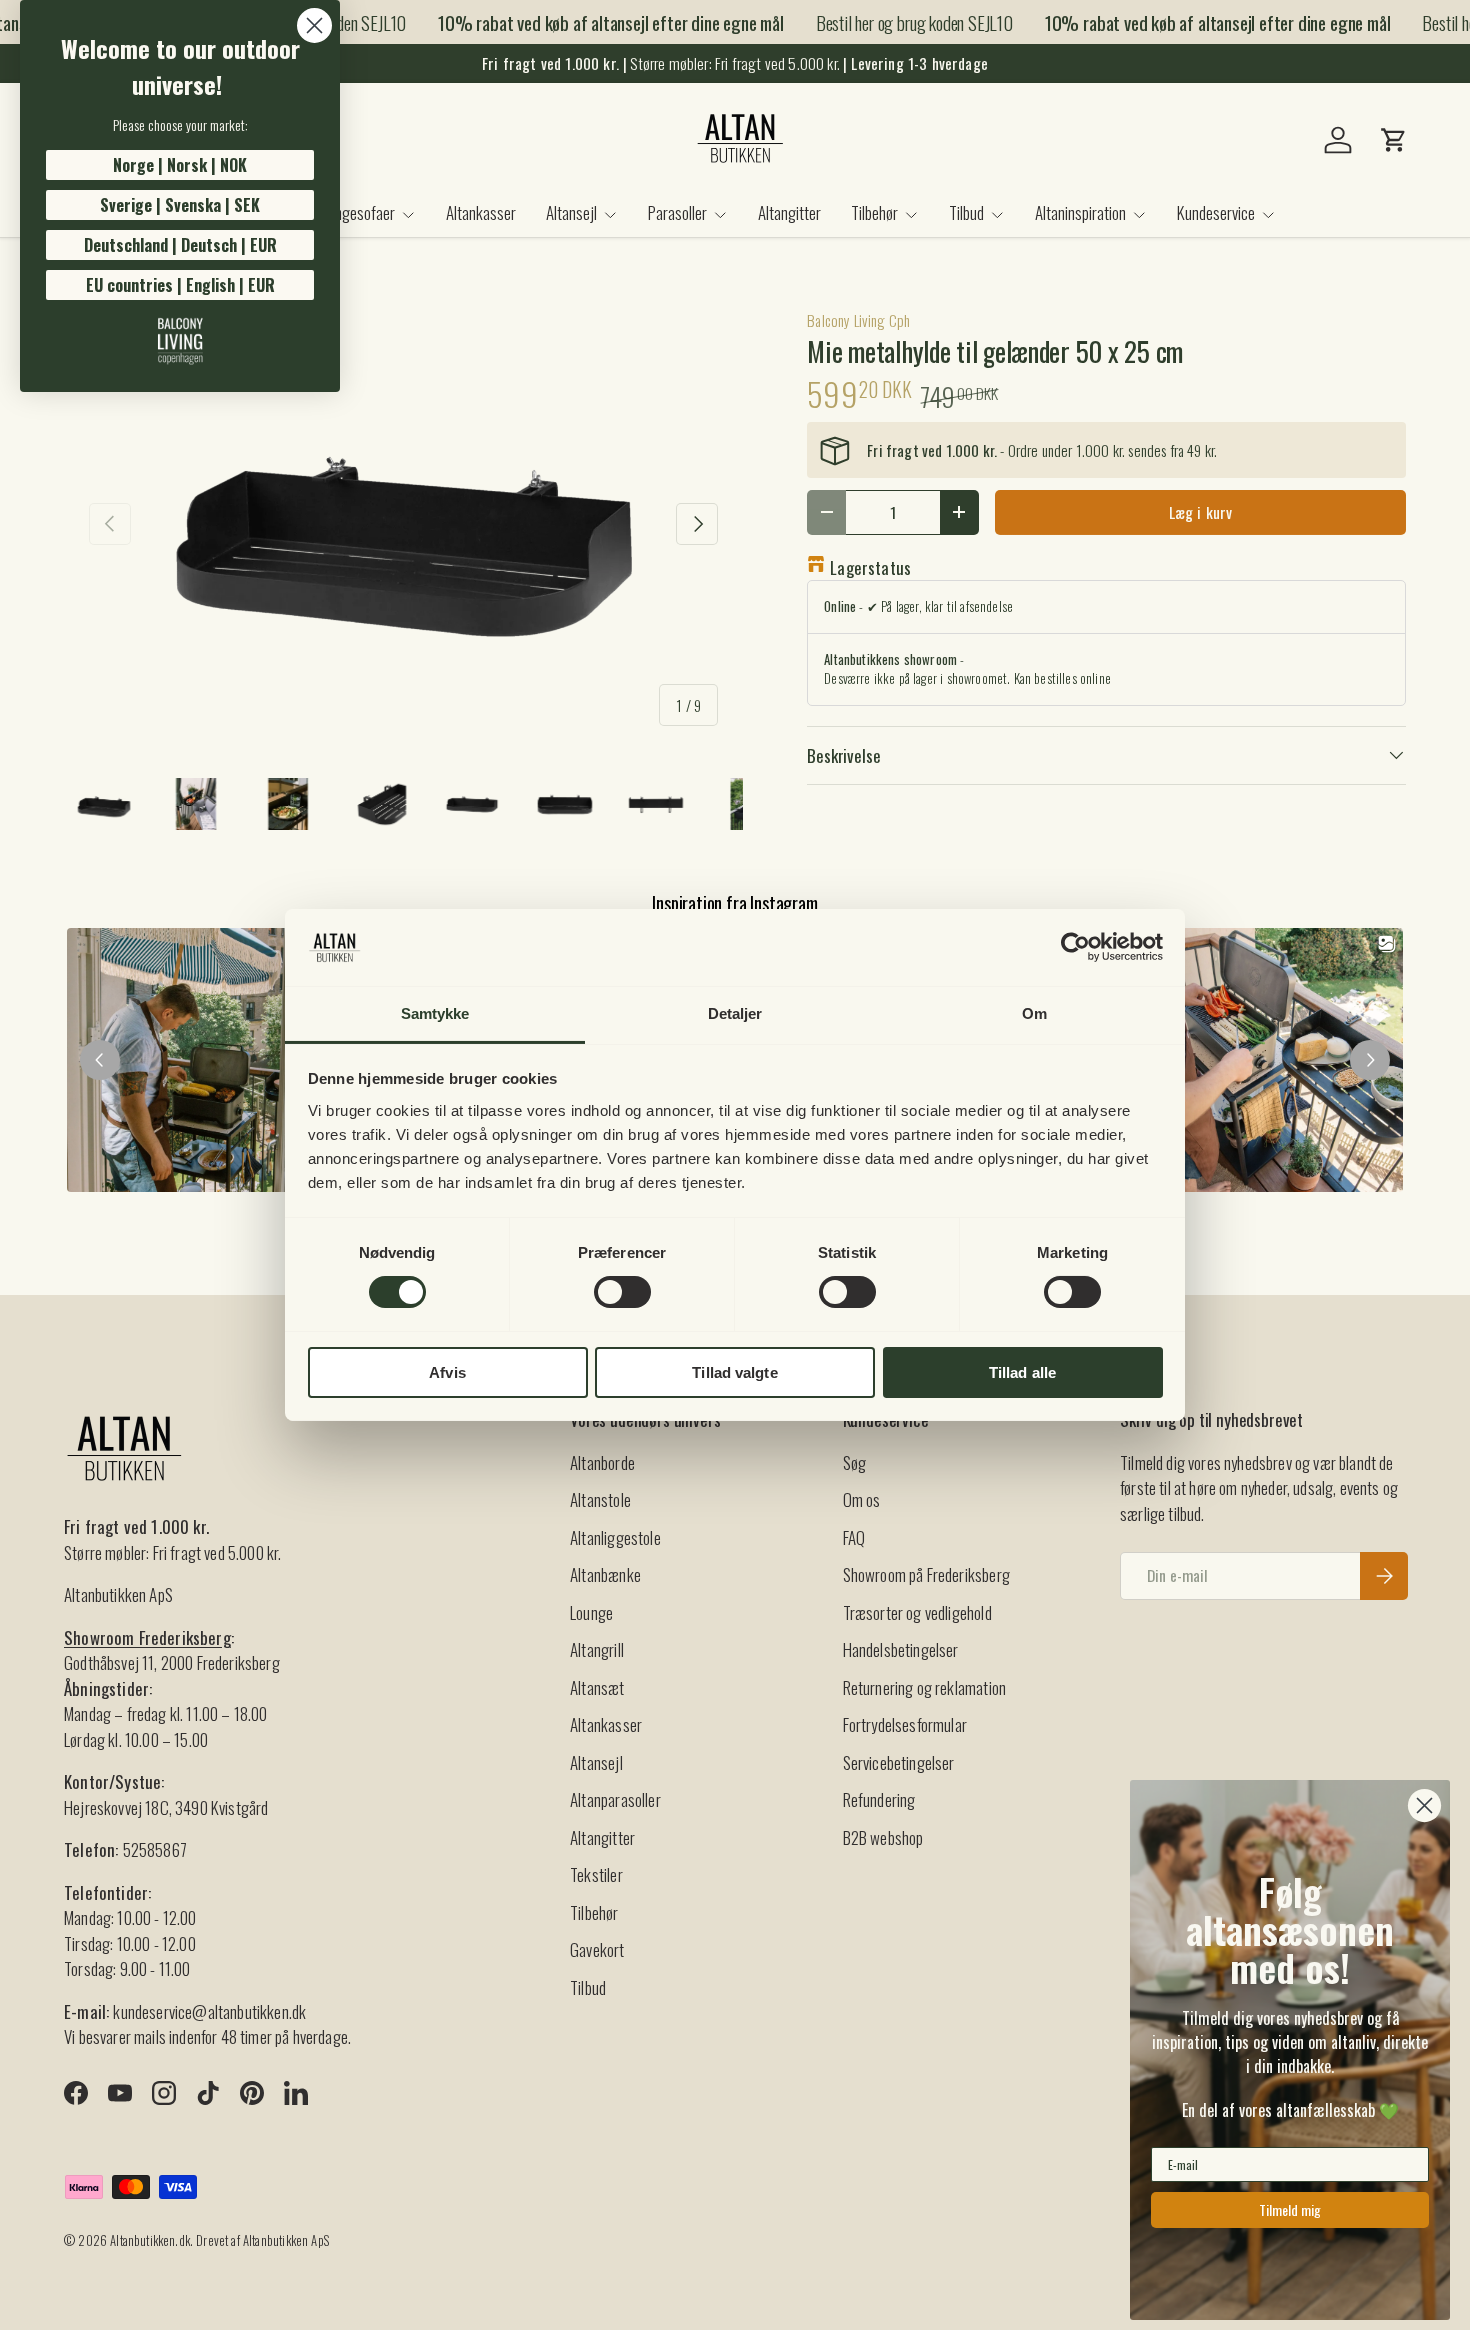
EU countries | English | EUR (180, 285)
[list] (403, 524)
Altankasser (481, 212)
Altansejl (571, 212)
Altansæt (597, 1687)
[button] (1394, 140)
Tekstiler (596, 1874)
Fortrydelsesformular (905, 1724)
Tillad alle (1022, 1372)
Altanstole (600, 1499)
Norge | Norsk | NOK (180, 165)
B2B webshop (883, 1837)
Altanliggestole (615, 1537)
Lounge (591, 1612)
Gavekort (597, 1949)
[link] (180, 341)
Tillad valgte (734, 1372)
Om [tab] (1034, 1013)
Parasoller (677, 212)
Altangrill (597, 1649)
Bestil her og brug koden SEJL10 (894, 22)
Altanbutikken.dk (150, 2240)
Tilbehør (874, 212)
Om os (862, 1499)
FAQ (854, 1537)
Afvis (447, 1372)
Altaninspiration (1080, 212)
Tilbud (966, 212)
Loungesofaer (355, 212)
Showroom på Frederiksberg (926, 1574)
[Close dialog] (314, 25)
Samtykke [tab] (435, 1013)
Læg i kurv (1201, 512)
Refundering (879, 1799)
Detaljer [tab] (735, 1013)
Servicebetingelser (899, 1762)
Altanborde (602, 1462)
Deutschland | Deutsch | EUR (180, 245)
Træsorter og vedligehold (917, 1612)
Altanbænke (605, 1574)
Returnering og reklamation (924, 1687)
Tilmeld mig (1290, 2209)
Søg (855, 1462)
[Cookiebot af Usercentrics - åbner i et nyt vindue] (1075, 947)
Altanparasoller (615, 1799)
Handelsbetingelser (901, 1649)
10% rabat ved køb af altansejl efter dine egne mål (592, 22)
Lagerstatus (870, 567)
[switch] (622, 1292)
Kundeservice (1216, 212)
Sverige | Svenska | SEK (180, 205)
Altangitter (789, 212)
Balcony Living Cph (858, 320)
